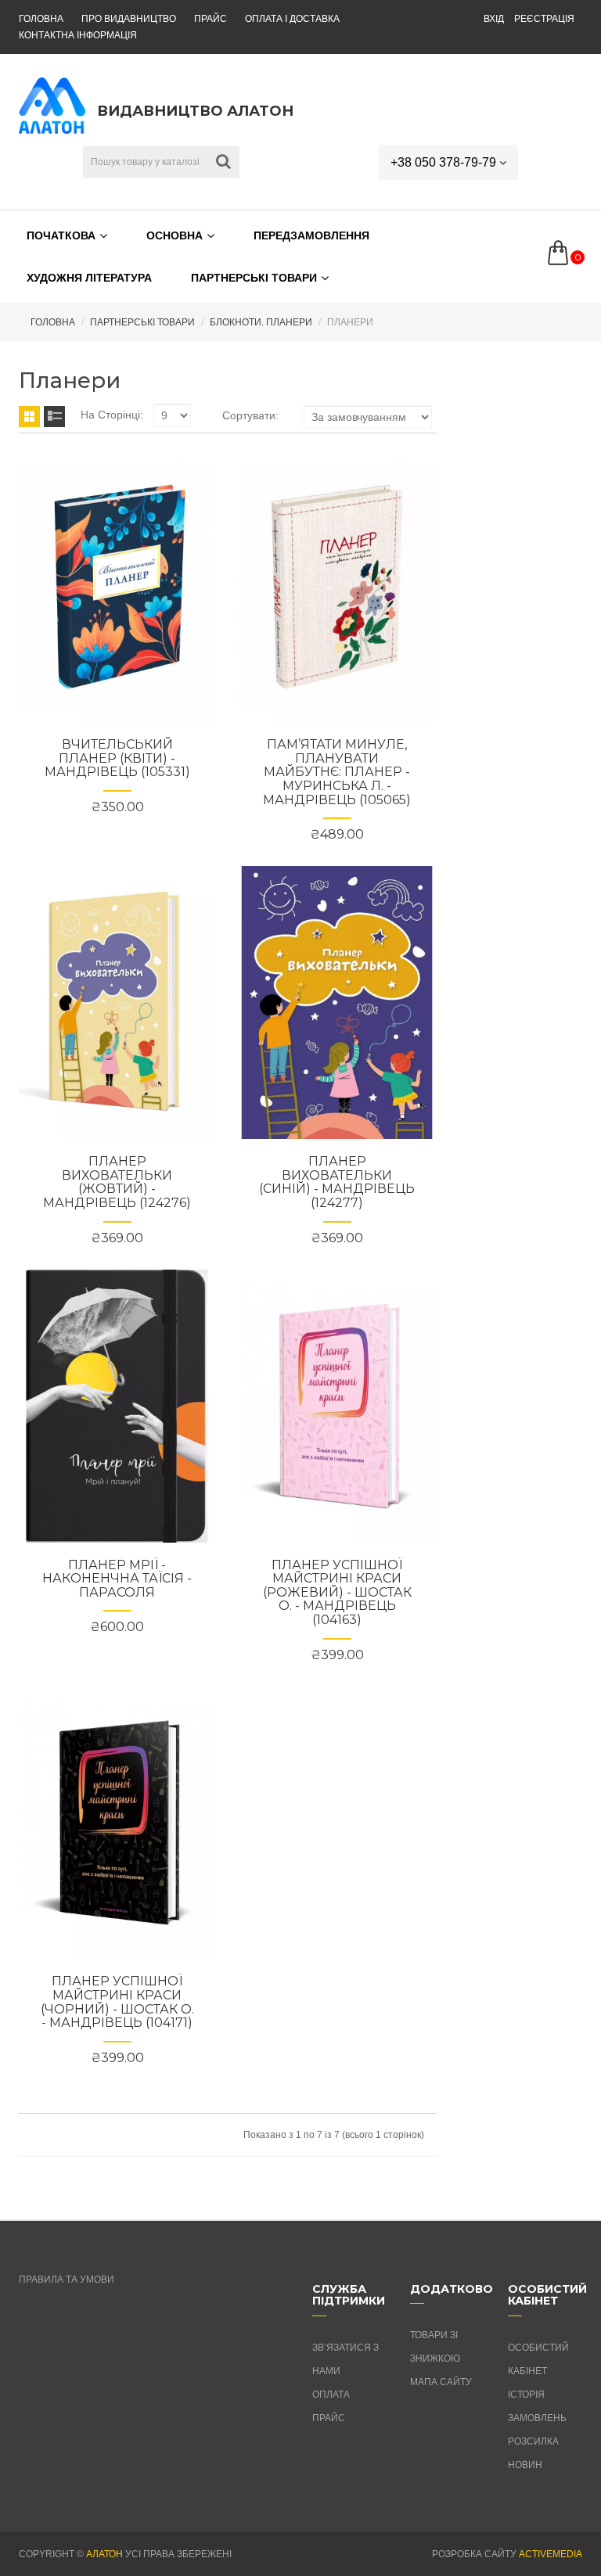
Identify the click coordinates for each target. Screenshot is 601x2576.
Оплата (331, 2395)
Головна (41, 19)
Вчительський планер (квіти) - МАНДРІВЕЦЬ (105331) (117, 758)
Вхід (494, 19)
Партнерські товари (254, 278)
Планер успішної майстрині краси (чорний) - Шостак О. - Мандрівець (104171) (117, 2002)
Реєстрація (544, 19)
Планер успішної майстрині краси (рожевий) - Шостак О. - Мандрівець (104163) (337, 1592)
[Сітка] (29, 417)
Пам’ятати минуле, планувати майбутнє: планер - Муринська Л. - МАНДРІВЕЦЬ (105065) (337, 772)
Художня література (89, 278)
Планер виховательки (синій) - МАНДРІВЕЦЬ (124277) (337, 1182)
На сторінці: (112, 415)
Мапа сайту (441, 2382)
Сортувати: (250, 415)
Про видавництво (129, 19)
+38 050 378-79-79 (445, 162)
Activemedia (551, 2554)
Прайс (211, 19)
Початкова (61, 235)
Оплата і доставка (292, 19)
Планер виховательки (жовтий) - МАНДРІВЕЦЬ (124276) (117, 1182)
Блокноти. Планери (261, 322)
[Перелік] (54, 417)
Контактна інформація (78, 35)
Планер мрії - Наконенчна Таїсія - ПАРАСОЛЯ (117, 1579)
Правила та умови (67, 2280)
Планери (350, 322)
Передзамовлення (311, 235)
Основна (175, 235)
